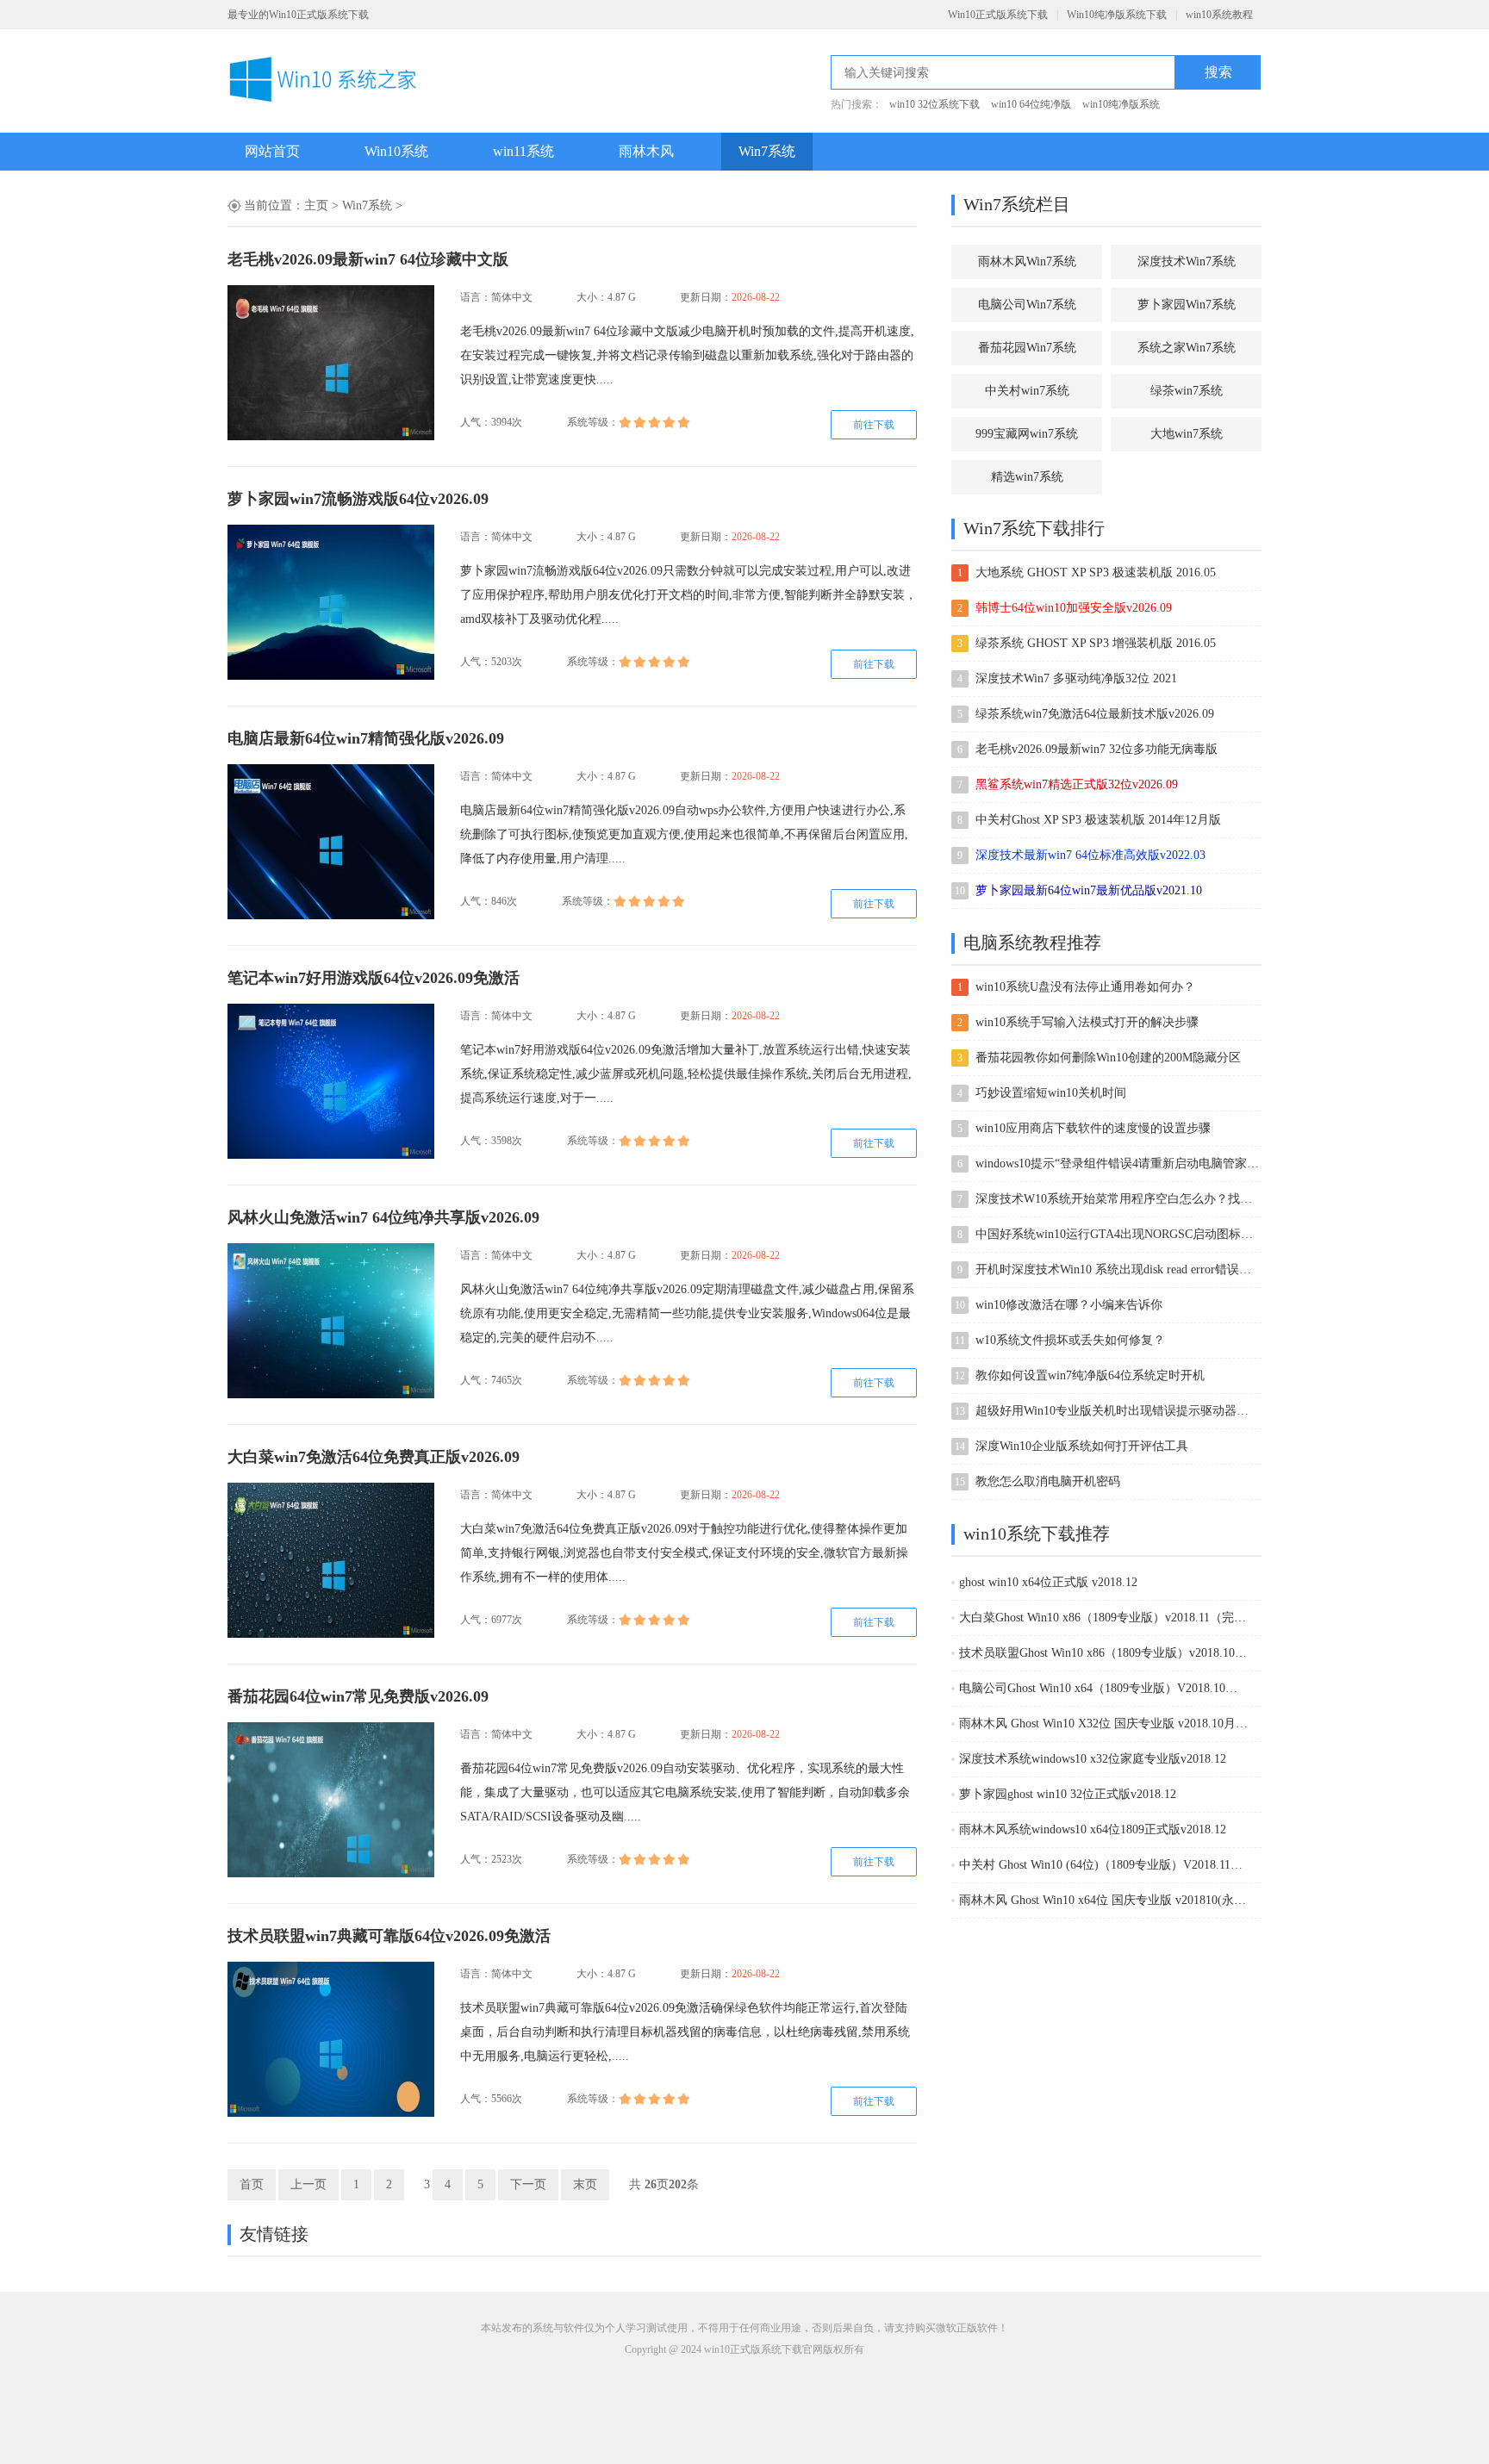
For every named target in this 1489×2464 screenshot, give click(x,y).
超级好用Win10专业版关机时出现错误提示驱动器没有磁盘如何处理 (1118, 1411)
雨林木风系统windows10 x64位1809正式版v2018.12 (1093, 1829)
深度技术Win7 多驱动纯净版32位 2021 (1076, 678)
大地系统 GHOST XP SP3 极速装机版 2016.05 (1096, 572)
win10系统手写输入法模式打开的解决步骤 (1087, 1022)
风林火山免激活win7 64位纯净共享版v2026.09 (383, 1217)
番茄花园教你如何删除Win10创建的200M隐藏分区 (1108, 1058)
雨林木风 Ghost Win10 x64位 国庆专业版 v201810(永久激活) (1103, 1900)
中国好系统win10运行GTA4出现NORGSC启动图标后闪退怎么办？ (1118, 1234)
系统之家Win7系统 (1187, 348)
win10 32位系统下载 (935, 104)
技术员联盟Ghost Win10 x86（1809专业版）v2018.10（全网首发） (1103, 1653)
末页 (585, 2184)
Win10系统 (396, 151)
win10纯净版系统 (1121, 104)
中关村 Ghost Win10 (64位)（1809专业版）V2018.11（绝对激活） (1103, 1865)
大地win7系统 (1187, 434)
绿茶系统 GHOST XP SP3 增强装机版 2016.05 (1096, 643)
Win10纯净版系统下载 (1117, 15)
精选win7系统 (1027, 477)
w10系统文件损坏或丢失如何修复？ (1070, 1340)
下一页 (528, 2184)
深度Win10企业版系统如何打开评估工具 (1082, 1446)
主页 (316, 205)
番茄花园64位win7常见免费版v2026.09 (358, 1696)
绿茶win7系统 (1187, 391)
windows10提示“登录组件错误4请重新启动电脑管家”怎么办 (1118, 1164)
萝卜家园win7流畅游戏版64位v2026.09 (358, 499)
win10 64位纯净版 (1031, 104)
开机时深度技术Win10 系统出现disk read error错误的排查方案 (1118, 1269)
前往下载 (874, 425)
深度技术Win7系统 (1187, 261)
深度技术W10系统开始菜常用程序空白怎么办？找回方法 (1118, 1199)
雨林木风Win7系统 (1027, 261)
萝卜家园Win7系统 (1187, 305)
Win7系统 (767, 151)
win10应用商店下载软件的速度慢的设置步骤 (1093, 1128)
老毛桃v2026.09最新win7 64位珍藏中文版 (368, 259)
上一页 (308, 2184)
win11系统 (523, 151)
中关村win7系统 (1027, 391)
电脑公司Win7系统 (1027, 305)
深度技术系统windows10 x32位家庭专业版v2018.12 (1093, 1759)
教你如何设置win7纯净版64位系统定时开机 (1090, 1375)
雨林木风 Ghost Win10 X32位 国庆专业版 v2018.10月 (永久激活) (1103, 1724)
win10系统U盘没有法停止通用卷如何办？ (1085, 987)
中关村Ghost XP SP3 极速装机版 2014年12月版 (1098, 820)
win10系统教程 (1219, 15)
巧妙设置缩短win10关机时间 (1051, 1093)
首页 (252, 2184)
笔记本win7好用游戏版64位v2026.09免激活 (374, 978)
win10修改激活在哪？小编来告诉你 (1069, 1305)
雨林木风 (646, 151)
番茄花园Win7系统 (1027, 348)
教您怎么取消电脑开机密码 (1048, 1481)
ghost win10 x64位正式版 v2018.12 (1048, 1582)
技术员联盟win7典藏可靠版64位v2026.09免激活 (389, 1936)
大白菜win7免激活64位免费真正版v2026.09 (374, 1457)
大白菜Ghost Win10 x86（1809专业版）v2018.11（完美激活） (1103, 1618)
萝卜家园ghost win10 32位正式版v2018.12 (1068, 1794)
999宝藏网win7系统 (1027, 434)
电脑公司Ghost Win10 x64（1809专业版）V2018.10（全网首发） (1103, 1688)
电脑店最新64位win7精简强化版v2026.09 (366, 738)
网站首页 (272, 151)
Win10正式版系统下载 (998, 15)
